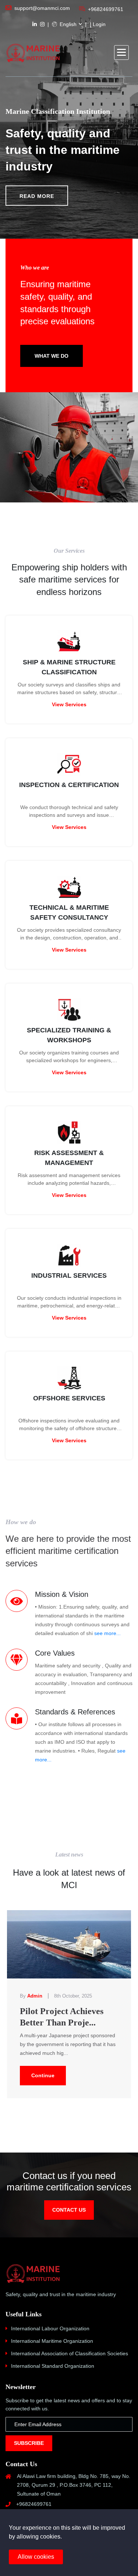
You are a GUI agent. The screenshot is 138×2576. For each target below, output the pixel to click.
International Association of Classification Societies (70, 2353)
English (67, 24)
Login (99, 24)
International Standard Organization (53, 2366)
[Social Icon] (35, 24)
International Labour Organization (50, 2328)
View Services (69, 704)
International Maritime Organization (52, 2341)
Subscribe (29, 2443)
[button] (121, 53)
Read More (37, 196)
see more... (107, 1633)
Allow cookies (36, 2557)
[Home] (33, 53)
